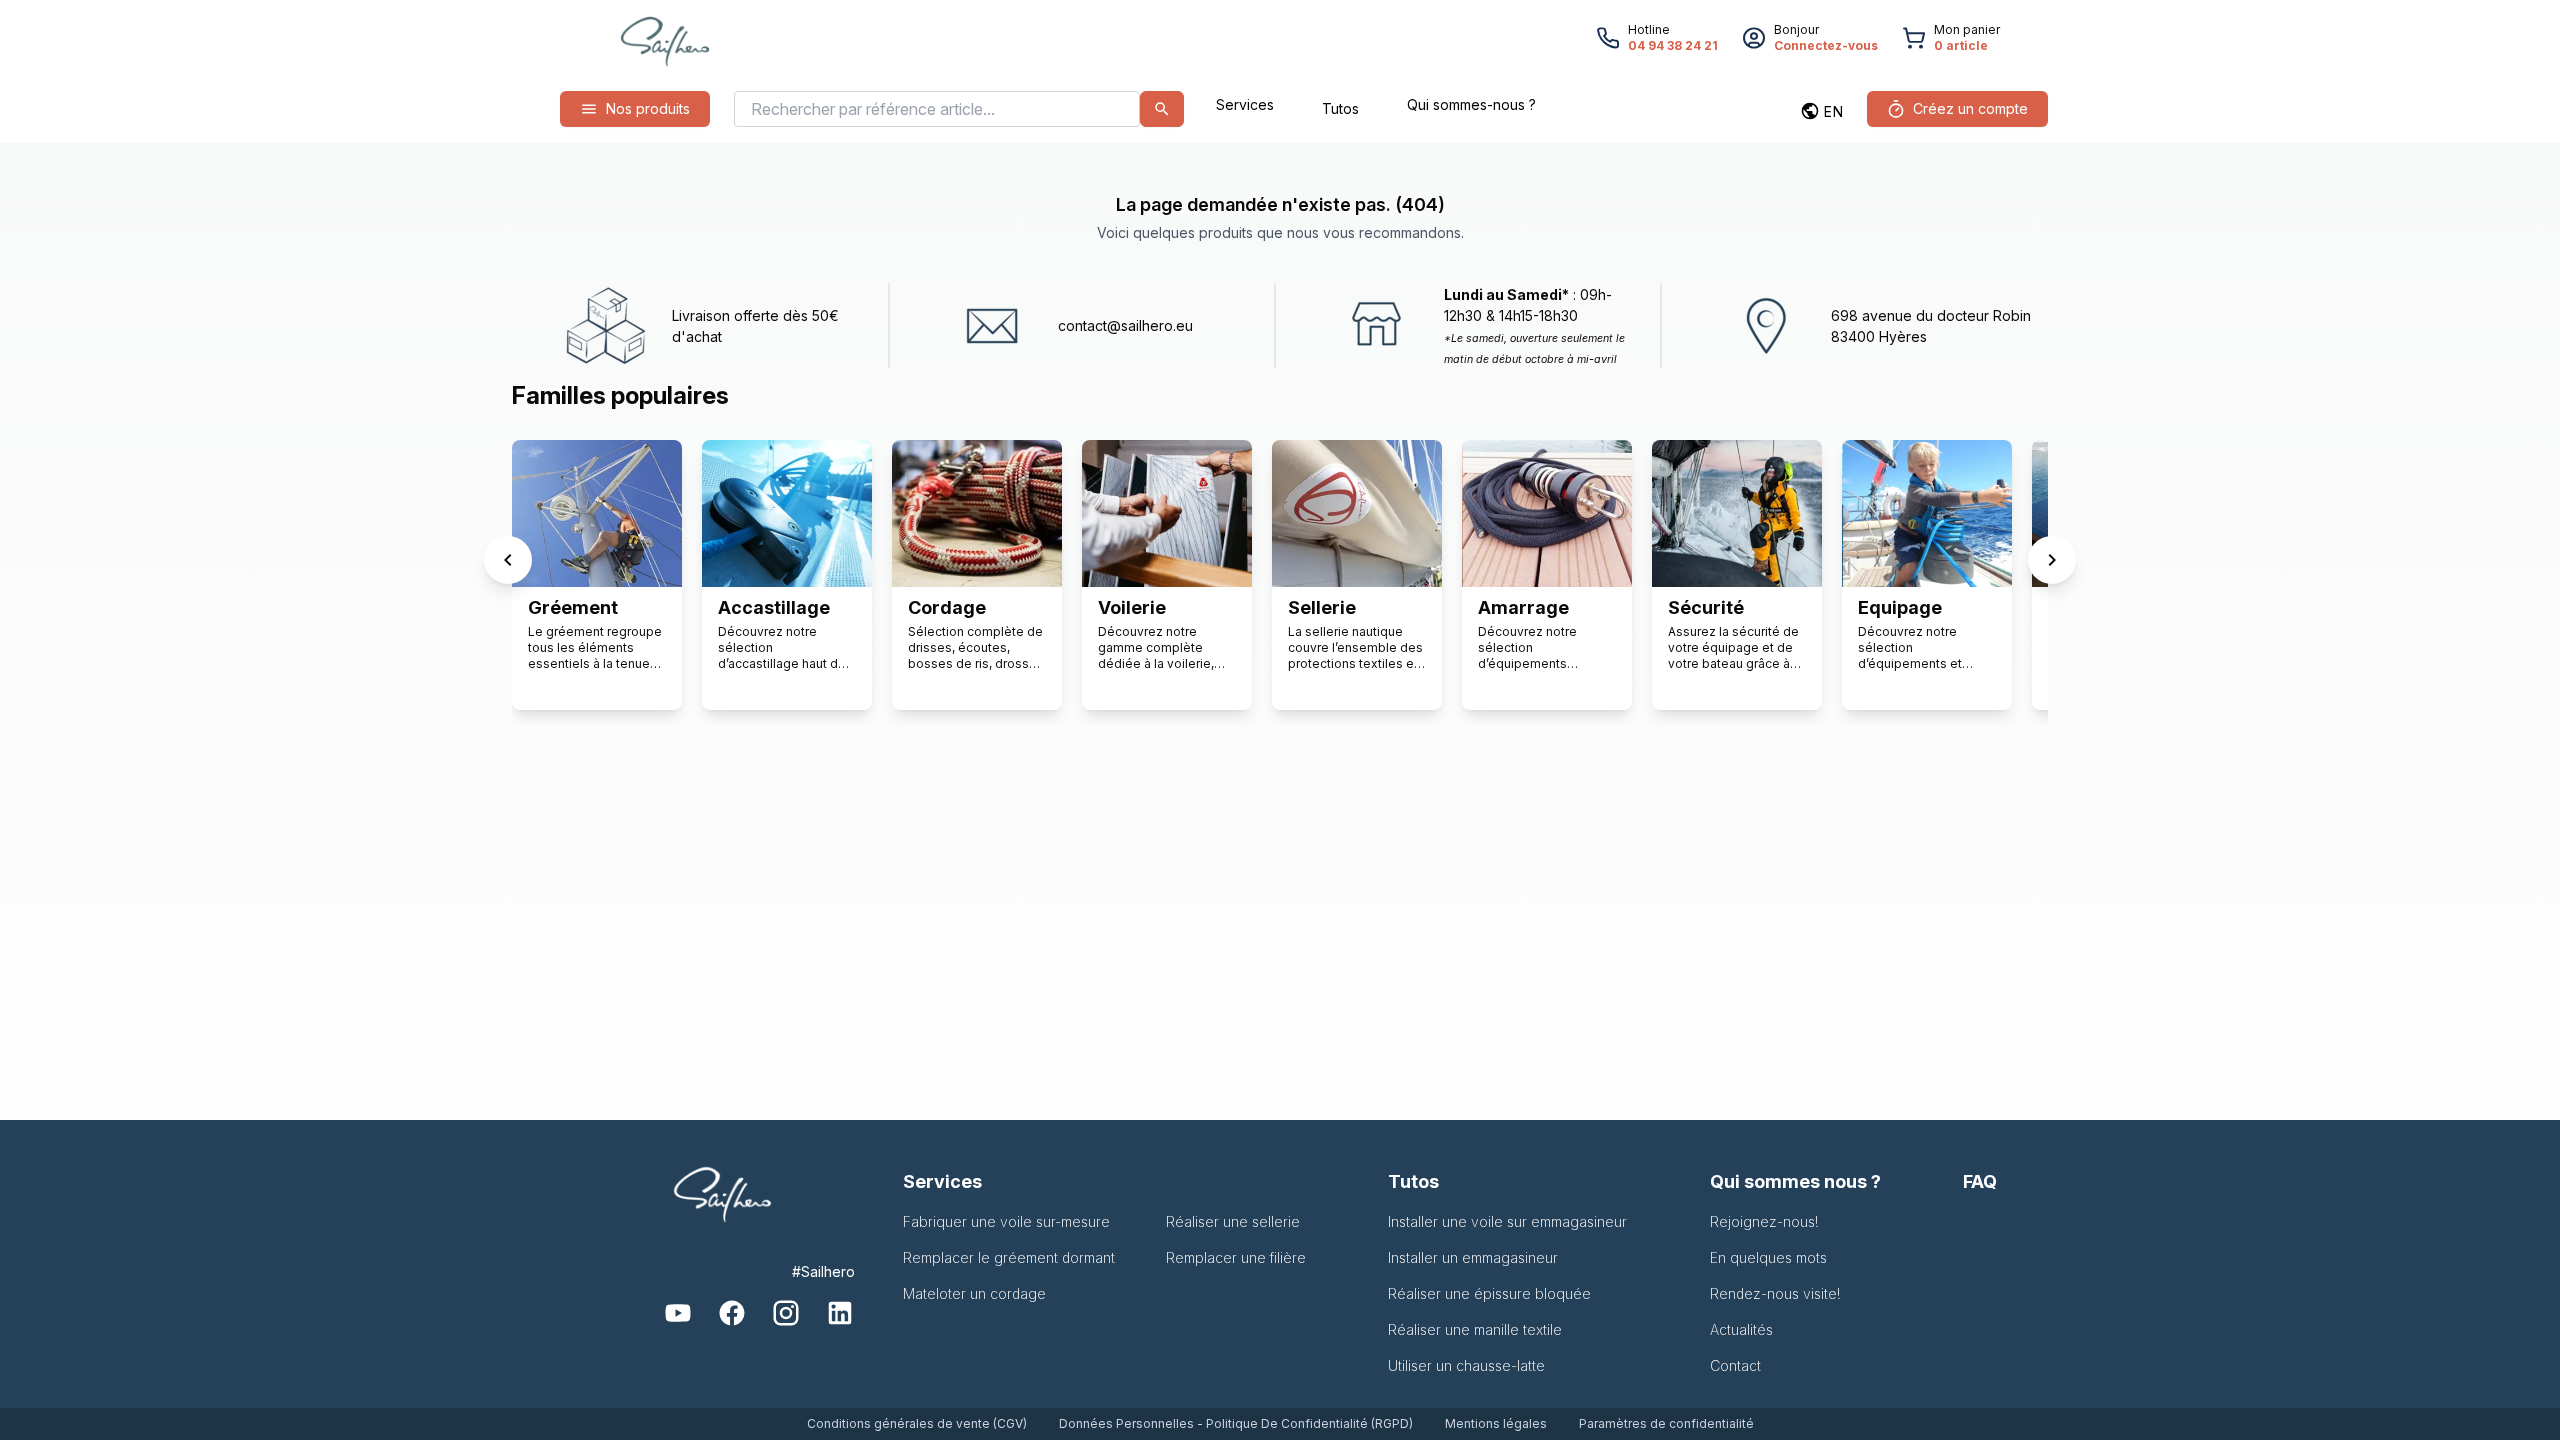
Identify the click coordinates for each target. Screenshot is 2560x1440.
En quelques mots (1768, 1257)
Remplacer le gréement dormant (1009, 1257)
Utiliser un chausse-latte (1466, 1365)
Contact (1735, 1365)
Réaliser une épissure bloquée (1489, 1293)
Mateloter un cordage (974, 1293)
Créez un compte (1970, 108)
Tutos (1340, 108)
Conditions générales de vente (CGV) (917, 1423)
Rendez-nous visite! (1775, 1293)
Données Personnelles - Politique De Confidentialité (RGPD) (1236, 1423)
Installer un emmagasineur (1473, 1257)
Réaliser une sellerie (1233, 1221)
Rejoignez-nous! (1764, 1221)
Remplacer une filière (1236, 1257)
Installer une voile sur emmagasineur (1507, 1221)
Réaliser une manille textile (1475, 1329)
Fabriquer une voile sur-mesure (1006, 1221)
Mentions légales (1496, 1423)
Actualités (1741, 1329)
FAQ (1980, 1181)
